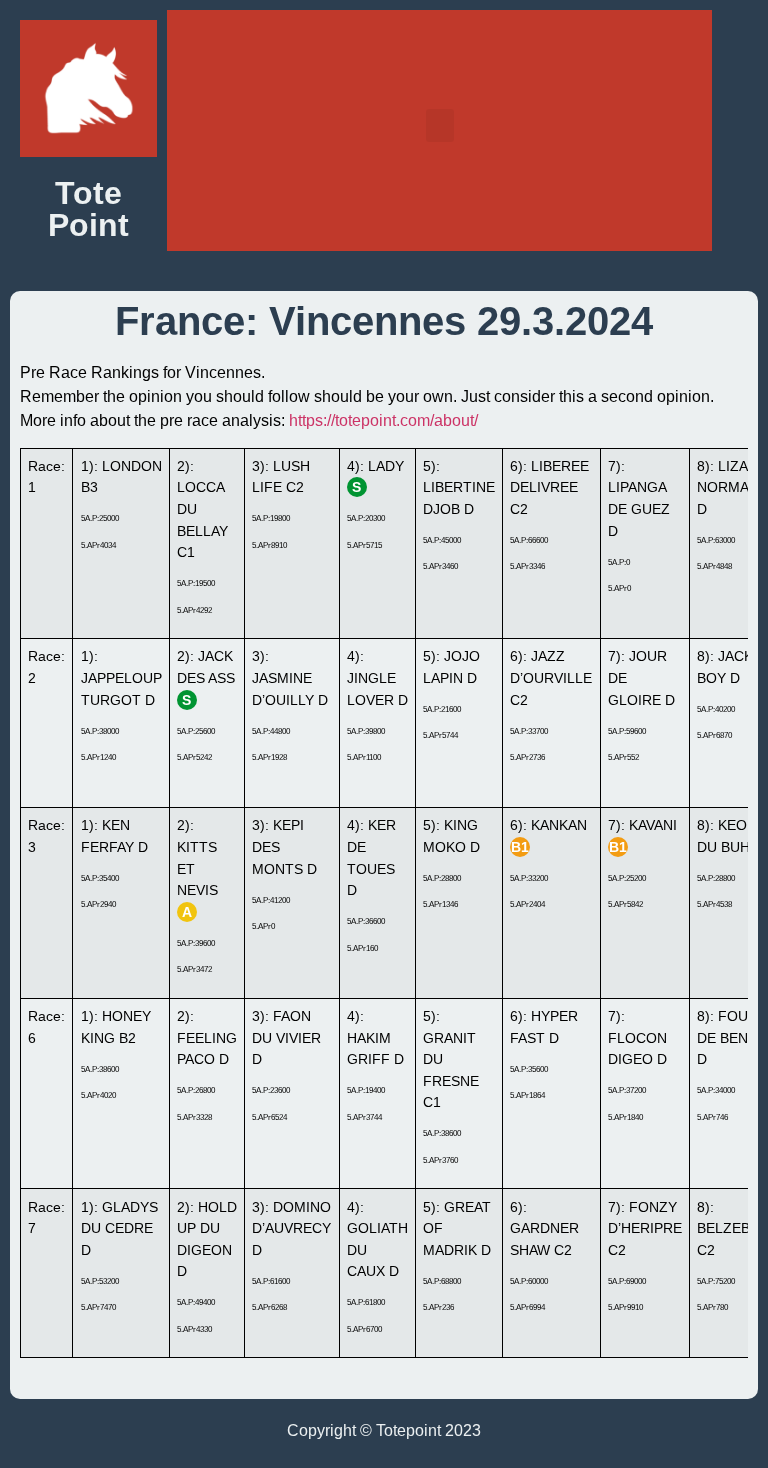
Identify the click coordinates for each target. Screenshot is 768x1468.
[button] (440, 125)
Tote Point (88, 209)
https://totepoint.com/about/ (383, 420)
